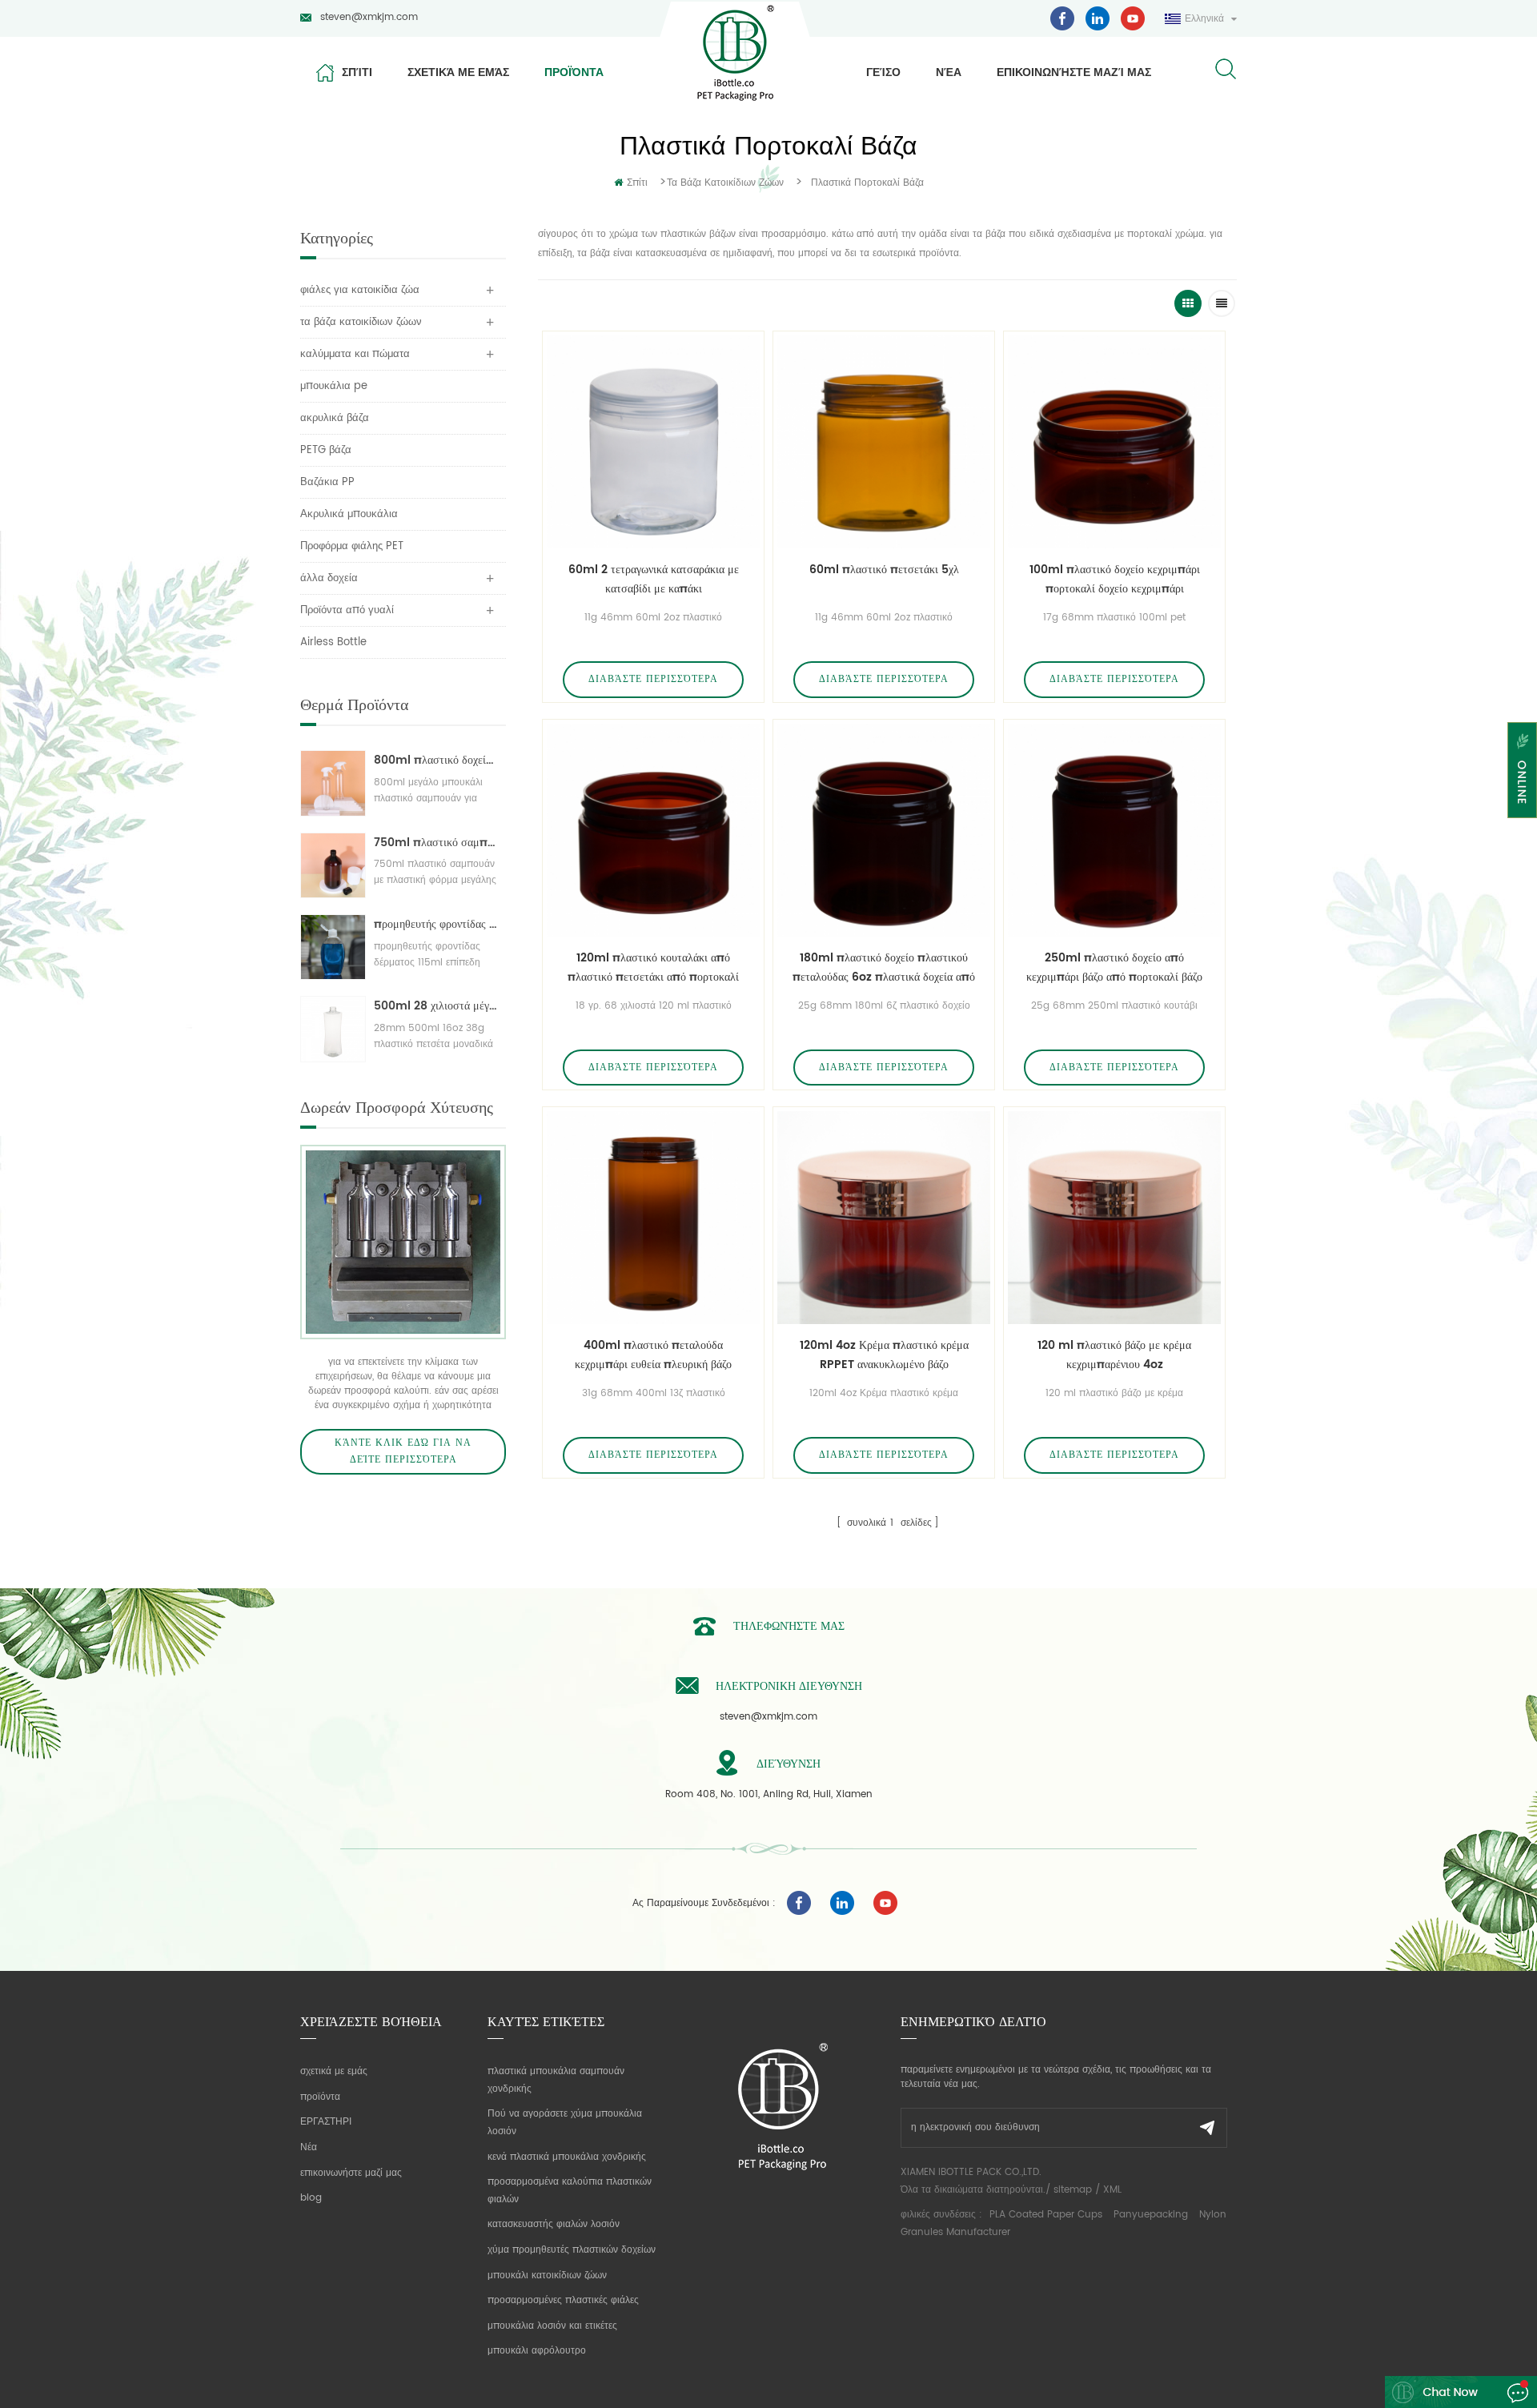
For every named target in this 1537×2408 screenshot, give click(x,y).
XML (1112, 2190)
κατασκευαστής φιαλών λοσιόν (554, 2224)
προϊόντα (574, 72)
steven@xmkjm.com (369, 17)
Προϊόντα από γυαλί (347, 610)
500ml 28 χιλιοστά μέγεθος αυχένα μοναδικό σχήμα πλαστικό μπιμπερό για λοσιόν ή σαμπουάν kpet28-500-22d (436, 1006)
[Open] (1522, 770)
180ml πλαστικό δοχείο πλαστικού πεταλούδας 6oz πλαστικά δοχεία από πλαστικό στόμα (884, 968)
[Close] (1522, 828)
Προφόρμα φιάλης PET (352, 546)
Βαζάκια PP (327, 482)
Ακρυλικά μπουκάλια (349, 514)
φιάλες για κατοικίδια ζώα (360, 290)
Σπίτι (357, 72)
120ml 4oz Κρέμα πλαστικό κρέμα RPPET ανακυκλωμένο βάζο (884, 1355)
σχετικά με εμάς (458, 72)
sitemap (1073, 2190)
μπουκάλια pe (334, 386)
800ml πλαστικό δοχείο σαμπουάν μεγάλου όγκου (436, 760)
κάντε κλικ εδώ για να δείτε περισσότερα (403, 1452)
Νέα (949, 72)
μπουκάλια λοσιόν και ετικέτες (552, 2326)
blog (311, 2198)
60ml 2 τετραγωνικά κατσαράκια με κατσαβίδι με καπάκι (654, 579)
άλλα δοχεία (329, 578)
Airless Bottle (333, 642)
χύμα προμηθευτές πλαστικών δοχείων (572, 2250)
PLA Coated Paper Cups (1047, 2215)
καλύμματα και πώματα (355, 354)
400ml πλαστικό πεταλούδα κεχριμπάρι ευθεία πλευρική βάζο (653, 1355)
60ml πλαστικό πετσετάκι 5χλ (884, 570)
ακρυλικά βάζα (335, 418)
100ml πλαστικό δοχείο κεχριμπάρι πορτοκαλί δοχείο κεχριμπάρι (1115, 579)
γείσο (883, 72)
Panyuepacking (1151, 2215)
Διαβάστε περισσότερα (653, 679)
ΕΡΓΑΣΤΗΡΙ (326, 2122)
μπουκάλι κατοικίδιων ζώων (547, 2276)
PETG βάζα (326, 450)
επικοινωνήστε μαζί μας (1074, 72)
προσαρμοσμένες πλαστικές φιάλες (563, 2300)
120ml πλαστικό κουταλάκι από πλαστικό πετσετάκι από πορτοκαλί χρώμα (653, 968)
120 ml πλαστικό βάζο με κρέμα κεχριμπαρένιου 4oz (1114, 1355)
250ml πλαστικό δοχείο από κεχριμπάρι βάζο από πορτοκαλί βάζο (1114, 967)
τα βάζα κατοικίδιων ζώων (725, 183)
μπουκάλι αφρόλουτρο (537, 2351)
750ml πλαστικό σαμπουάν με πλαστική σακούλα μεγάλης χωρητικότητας (436, 843)
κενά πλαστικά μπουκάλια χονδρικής (567, 2157)
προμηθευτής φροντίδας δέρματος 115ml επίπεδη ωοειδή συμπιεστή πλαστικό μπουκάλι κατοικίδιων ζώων (436, 924)
